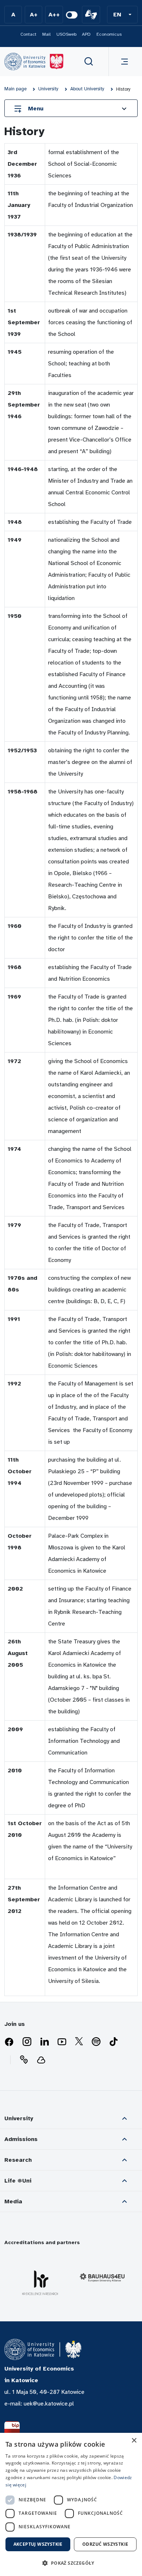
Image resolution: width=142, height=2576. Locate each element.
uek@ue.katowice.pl (49, 2404)
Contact (28, 34)
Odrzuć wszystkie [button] (105, 2544)
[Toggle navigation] (123, 62)
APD (86, 34)
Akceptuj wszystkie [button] (38, 2544)
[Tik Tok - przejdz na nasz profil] (114, 2042)
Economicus (109, 34)
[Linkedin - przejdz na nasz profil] (44, 2042)
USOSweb (66, 34)
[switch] (72, 15)
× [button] (134, 2441)
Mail (46, 34)
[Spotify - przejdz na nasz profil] (96, 2042)
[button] (122, 15)
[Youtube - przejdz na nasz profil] (62, 2042)
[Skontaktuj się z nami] (24, 2060)
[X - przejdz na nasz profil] (79, 2042)
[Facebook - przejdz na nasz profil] (9, 2042)
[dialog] (71, 2504)
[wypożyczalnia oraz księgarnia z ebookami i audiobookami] (41, 2060)
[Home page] (34, 62)
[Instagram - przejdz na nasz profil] (27, 2042)
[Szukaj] (89, 62)
